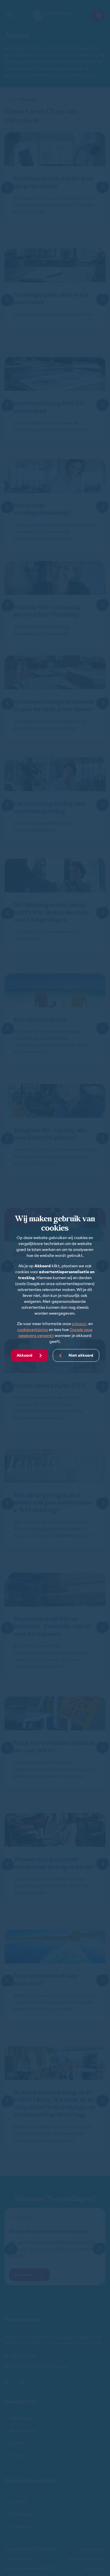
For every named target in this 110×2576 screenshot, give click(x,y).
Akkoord (25, 1355)
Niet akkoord (81, 1355)
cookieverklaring (33, 1330)
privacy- (80, 1324)
